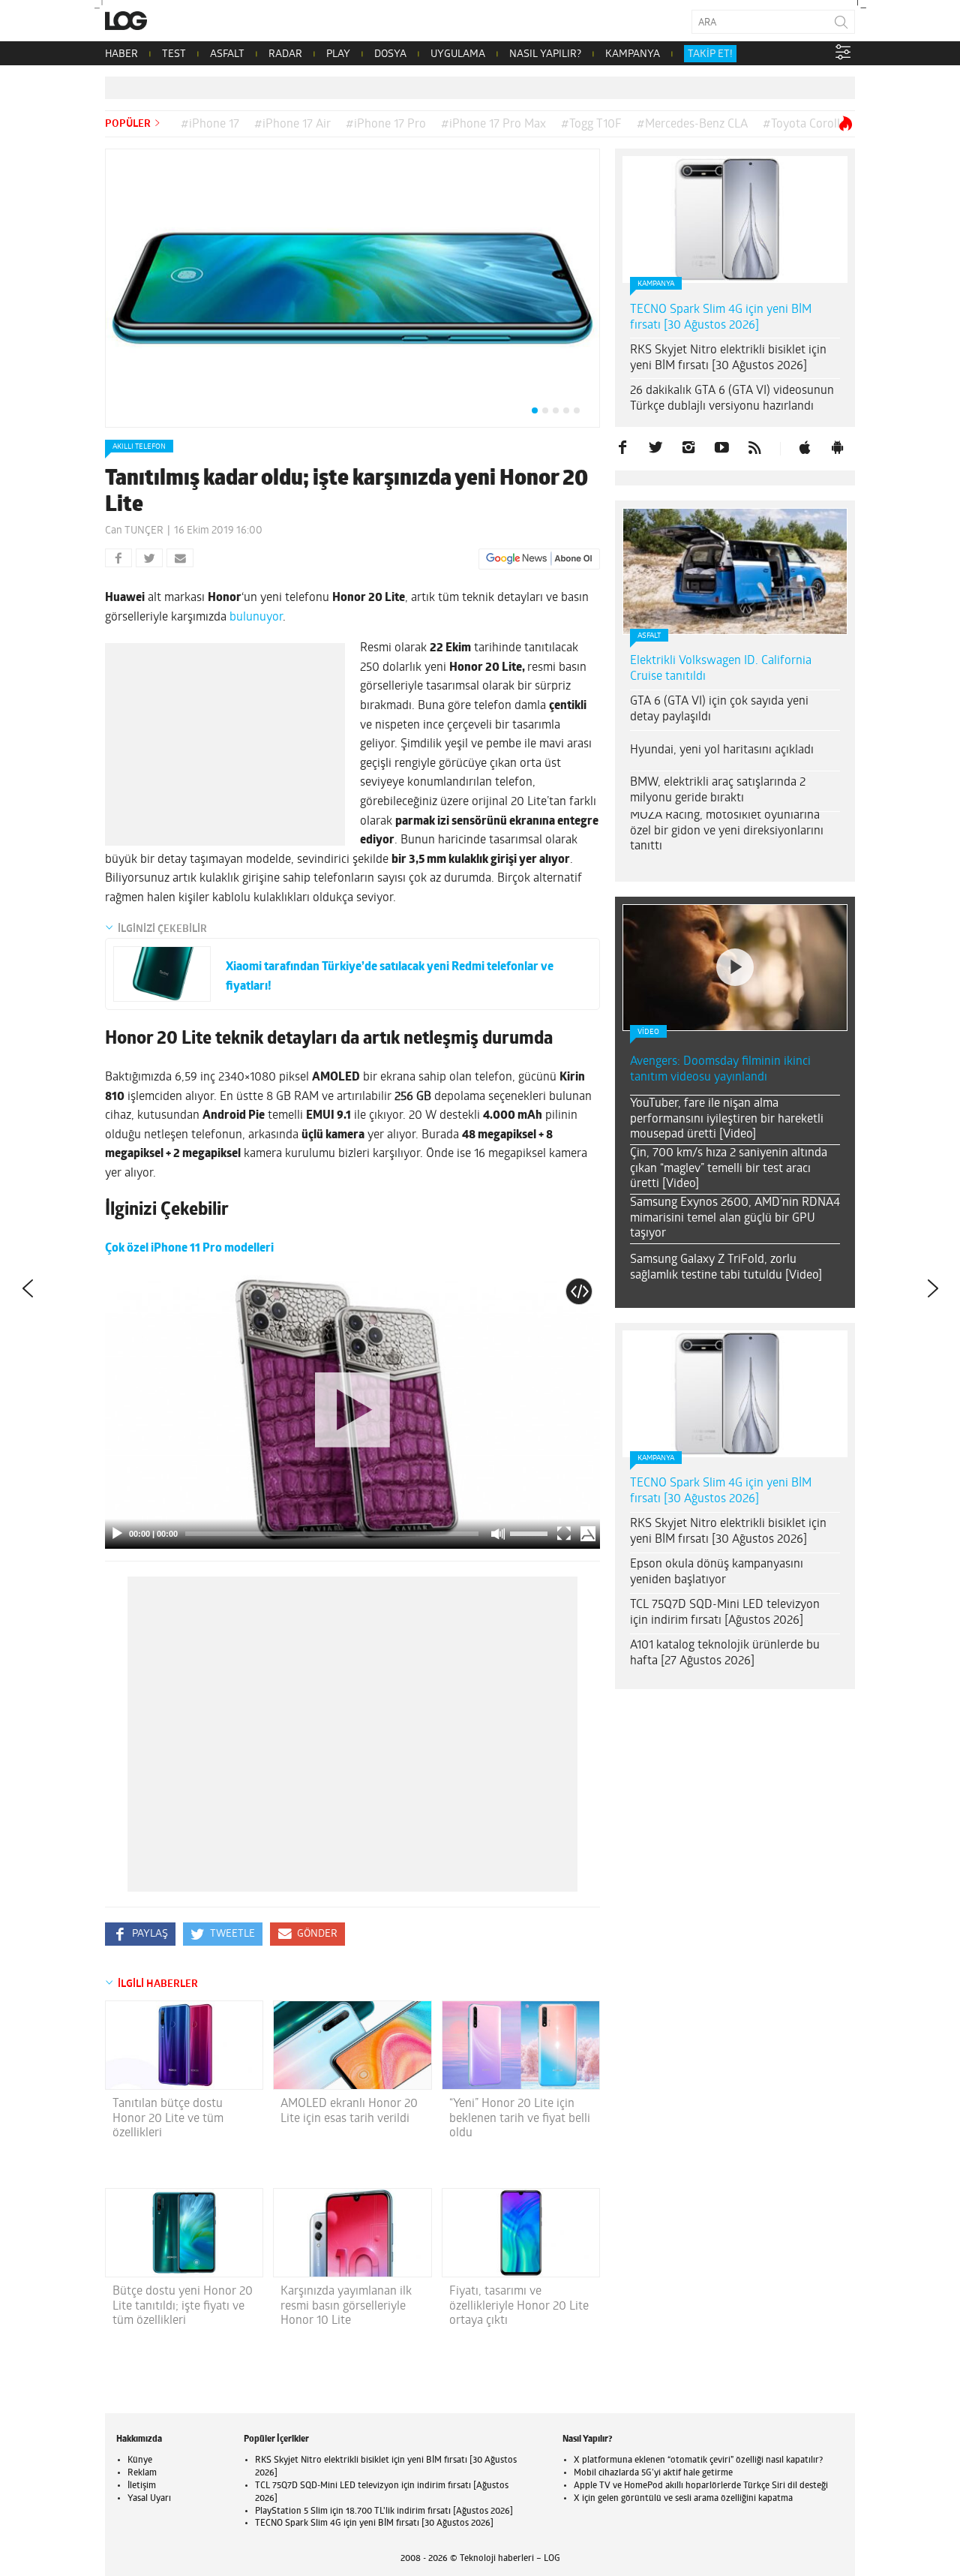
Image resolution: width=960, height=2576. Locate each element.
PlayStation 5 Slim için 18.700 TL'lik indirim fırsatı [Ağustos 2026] (384, 2511)
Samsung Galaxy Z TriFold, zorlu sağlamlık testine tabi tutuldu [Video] (726, 1268)
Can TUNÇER (134, 531)
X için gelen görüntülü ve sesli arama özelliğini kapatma (683, 2499)
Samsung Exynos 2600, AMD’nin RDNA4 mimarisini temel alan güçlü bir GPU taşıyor (735, 1219)
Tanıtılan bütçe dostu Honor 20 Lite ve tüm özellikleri (168, 2118)
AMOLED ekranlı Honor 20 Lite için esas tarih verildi (349, 2111)
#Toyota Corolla (804, 125)
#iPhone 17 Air (292, 125)
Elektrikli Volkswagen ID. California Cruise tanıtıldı (721, 669)
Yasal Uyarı (149, 2499)
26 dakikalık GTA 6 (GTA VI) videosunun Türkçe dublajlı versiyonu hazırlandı (732, 399)
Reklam (142, 2473)
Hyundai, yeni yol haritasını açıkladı (722, 750)
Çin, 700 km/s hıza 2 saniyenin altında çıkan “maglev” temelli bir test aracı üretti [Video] (729, 1169)
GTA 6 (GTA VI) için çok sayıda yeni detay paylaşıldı (719, 709)
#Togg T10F (591, 125)
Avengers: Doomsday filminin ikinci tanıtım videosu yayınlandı (720, 1070)
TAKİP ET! (710, 54)
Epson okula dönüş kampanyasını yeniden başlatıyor (717, 1572)
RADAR (285, 54)
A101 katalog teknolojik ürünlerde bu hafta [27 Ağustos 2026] (725, 1653)
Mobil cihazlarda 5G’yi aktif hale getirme (653, 2473)
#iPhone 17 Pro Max (493, 125)
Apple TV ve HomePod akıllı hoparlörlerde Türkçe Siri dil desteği (701, 2486)
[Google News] (539, 559)
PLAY (338, 54)
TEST (174, 54)
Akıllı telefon (139, 447)
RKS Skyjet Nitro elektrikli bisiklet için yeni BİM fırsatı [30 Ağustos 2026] (728, 358)
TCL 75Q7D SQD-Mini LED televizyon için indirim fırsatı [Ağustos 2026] (725, 1613)
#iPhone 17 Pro (386, 125)
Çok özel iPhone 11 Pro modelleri (189, 1249)
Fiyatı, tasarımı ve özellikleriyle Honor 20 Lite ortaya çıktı (519, 2306)
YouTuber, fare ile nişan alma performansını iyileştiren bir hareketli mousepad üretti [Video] (727, 1120)
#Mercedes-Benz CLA (692, 125)
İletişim (142, 2486)
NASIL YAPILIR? (545, 54)
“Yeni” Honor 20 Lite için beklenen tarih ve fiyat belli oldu (520, 2118)
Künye (140, 2460)
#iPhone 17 (210, 125)
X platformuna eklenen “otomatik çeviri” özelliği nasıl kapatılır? (698, 2460)
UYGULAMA (458, 54)
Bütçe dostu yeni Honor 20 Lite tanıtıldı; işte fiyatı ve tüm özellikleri (183, 2306)
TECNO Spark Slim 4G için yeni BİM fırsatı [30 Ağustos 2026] (721, 318)
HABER (121, 54)
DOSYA (390, 54)
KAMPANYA (633, 54)
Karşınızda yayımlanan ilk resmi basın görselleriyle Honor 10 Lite (346, 2306)
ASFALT (227, 54)
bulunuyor (256, 618)
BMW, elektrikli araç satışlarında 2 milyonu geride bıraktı (718, 791)
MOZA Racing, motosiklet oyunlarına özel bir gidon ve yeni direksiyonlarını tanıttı (727, 831)
